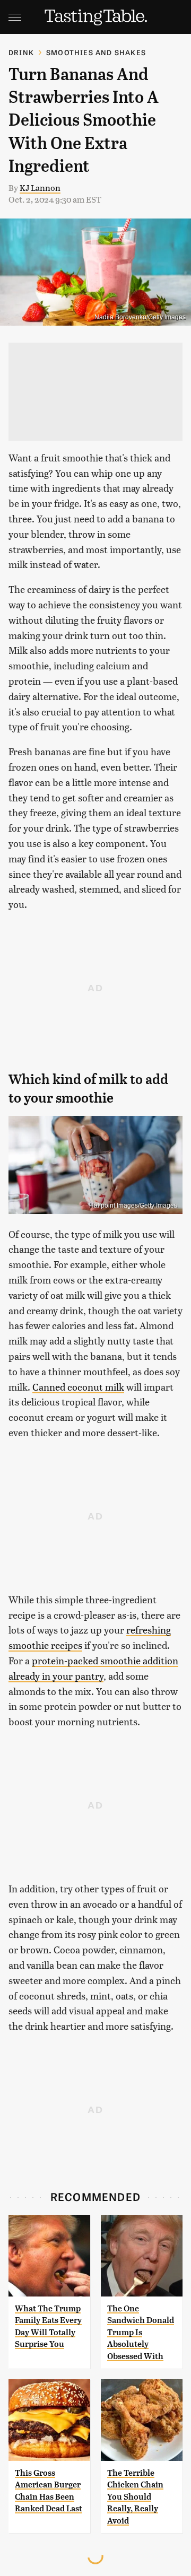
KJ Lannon (40, 187)
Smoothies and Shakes (96, 52)
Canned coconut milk (78, 1387)
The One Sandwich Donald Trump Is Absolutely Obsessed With (141, 2332)
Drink (21, 52)
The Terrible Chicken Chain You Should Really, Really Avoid (135, 2497)
